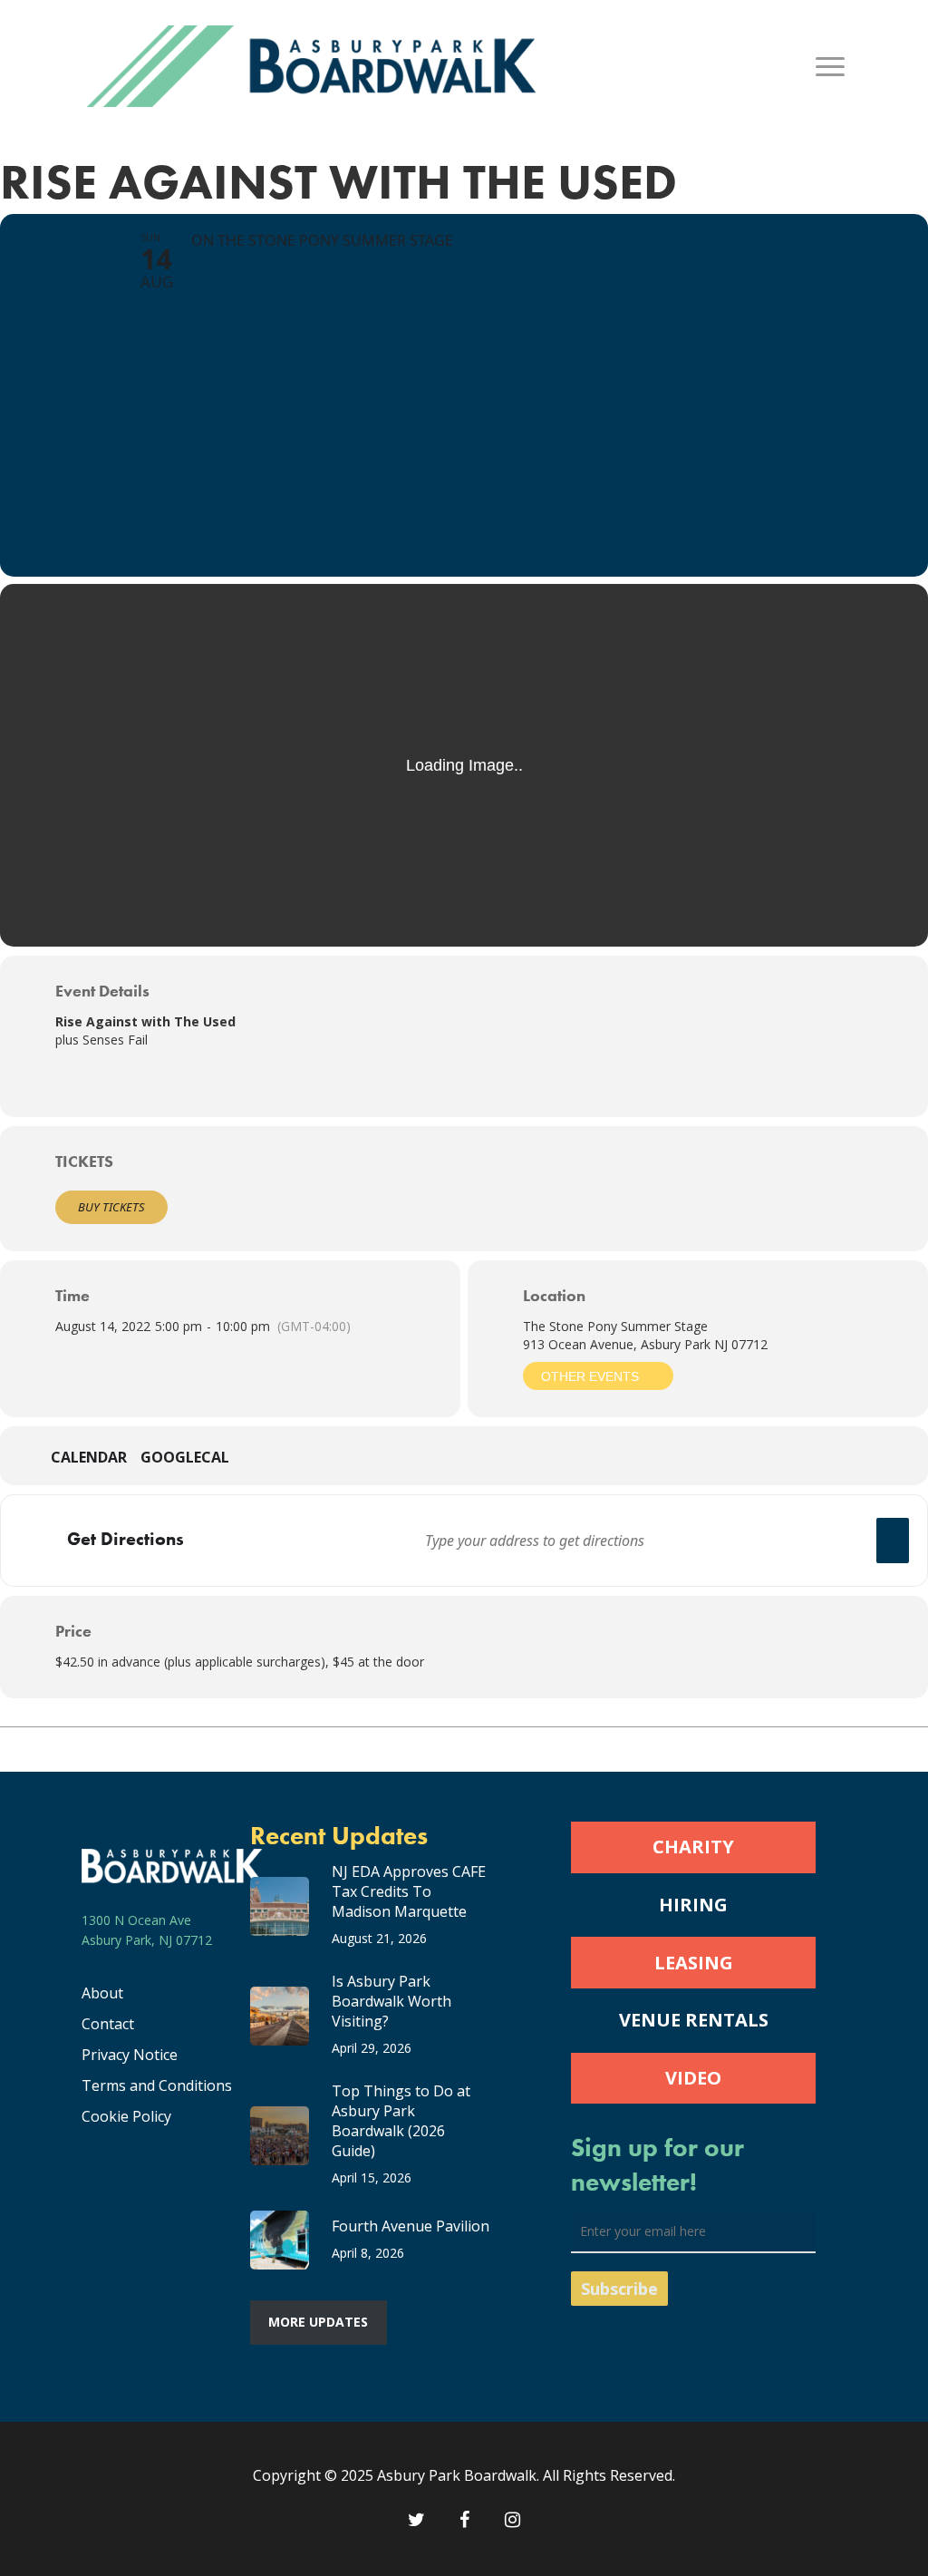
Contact (108, 2024)
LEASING (694, 1963)
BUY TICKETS (111, 1207)
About (102, 1993)
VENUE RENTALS (694, 2020)
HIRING (693, 1905)
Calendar (89, 1458)
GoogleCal (185, 1458)
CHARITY (693, 1847)
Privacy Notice (130, 2055)
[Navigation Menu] (831, 66)
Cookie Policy (126, 2116)
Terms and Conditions (157, 2085)
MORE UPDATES (318, 2322)
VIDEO (693, 2078)
